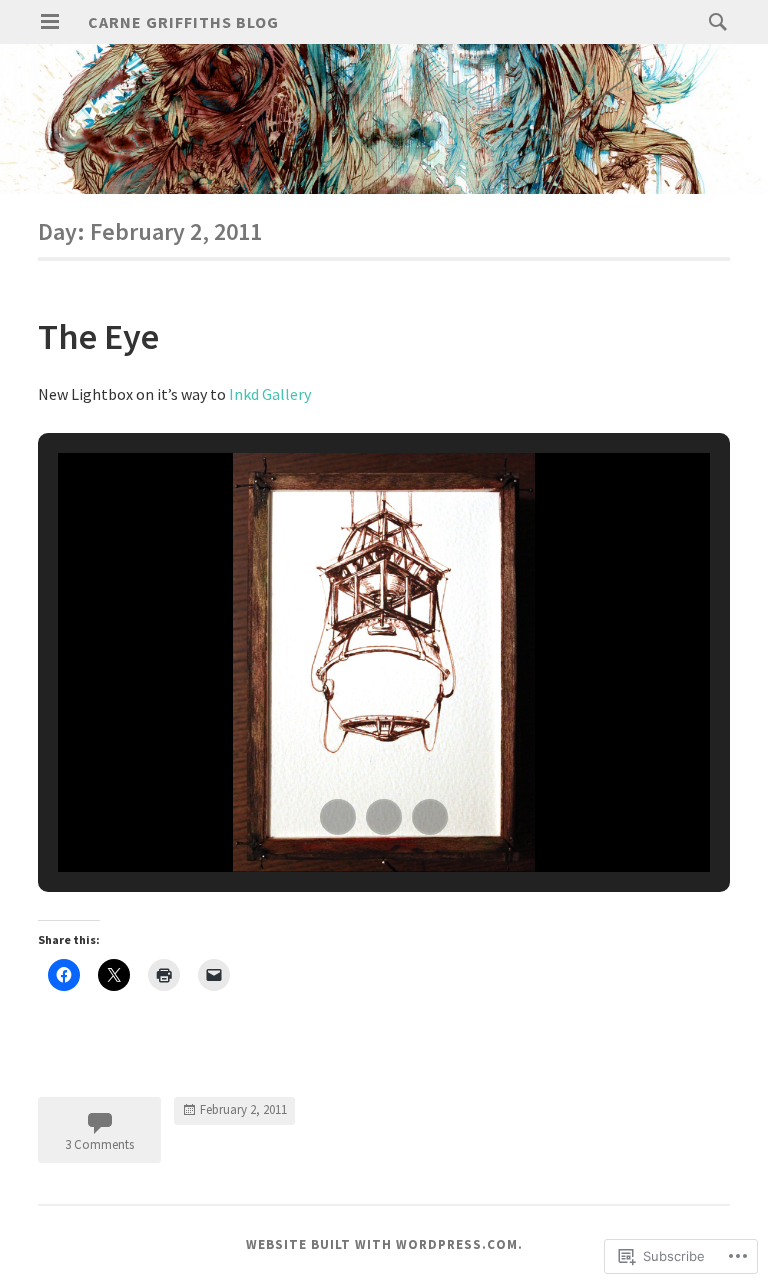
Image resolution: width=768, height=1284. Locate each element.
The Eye (98, 336)
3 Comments (99, 1144)
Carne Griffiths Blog (183, 22)
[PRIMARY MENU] (50, 22)
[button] (338, 817)
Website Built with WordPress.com (382, 1244)
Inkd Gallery (270, 394)
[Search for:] (713, 21)
